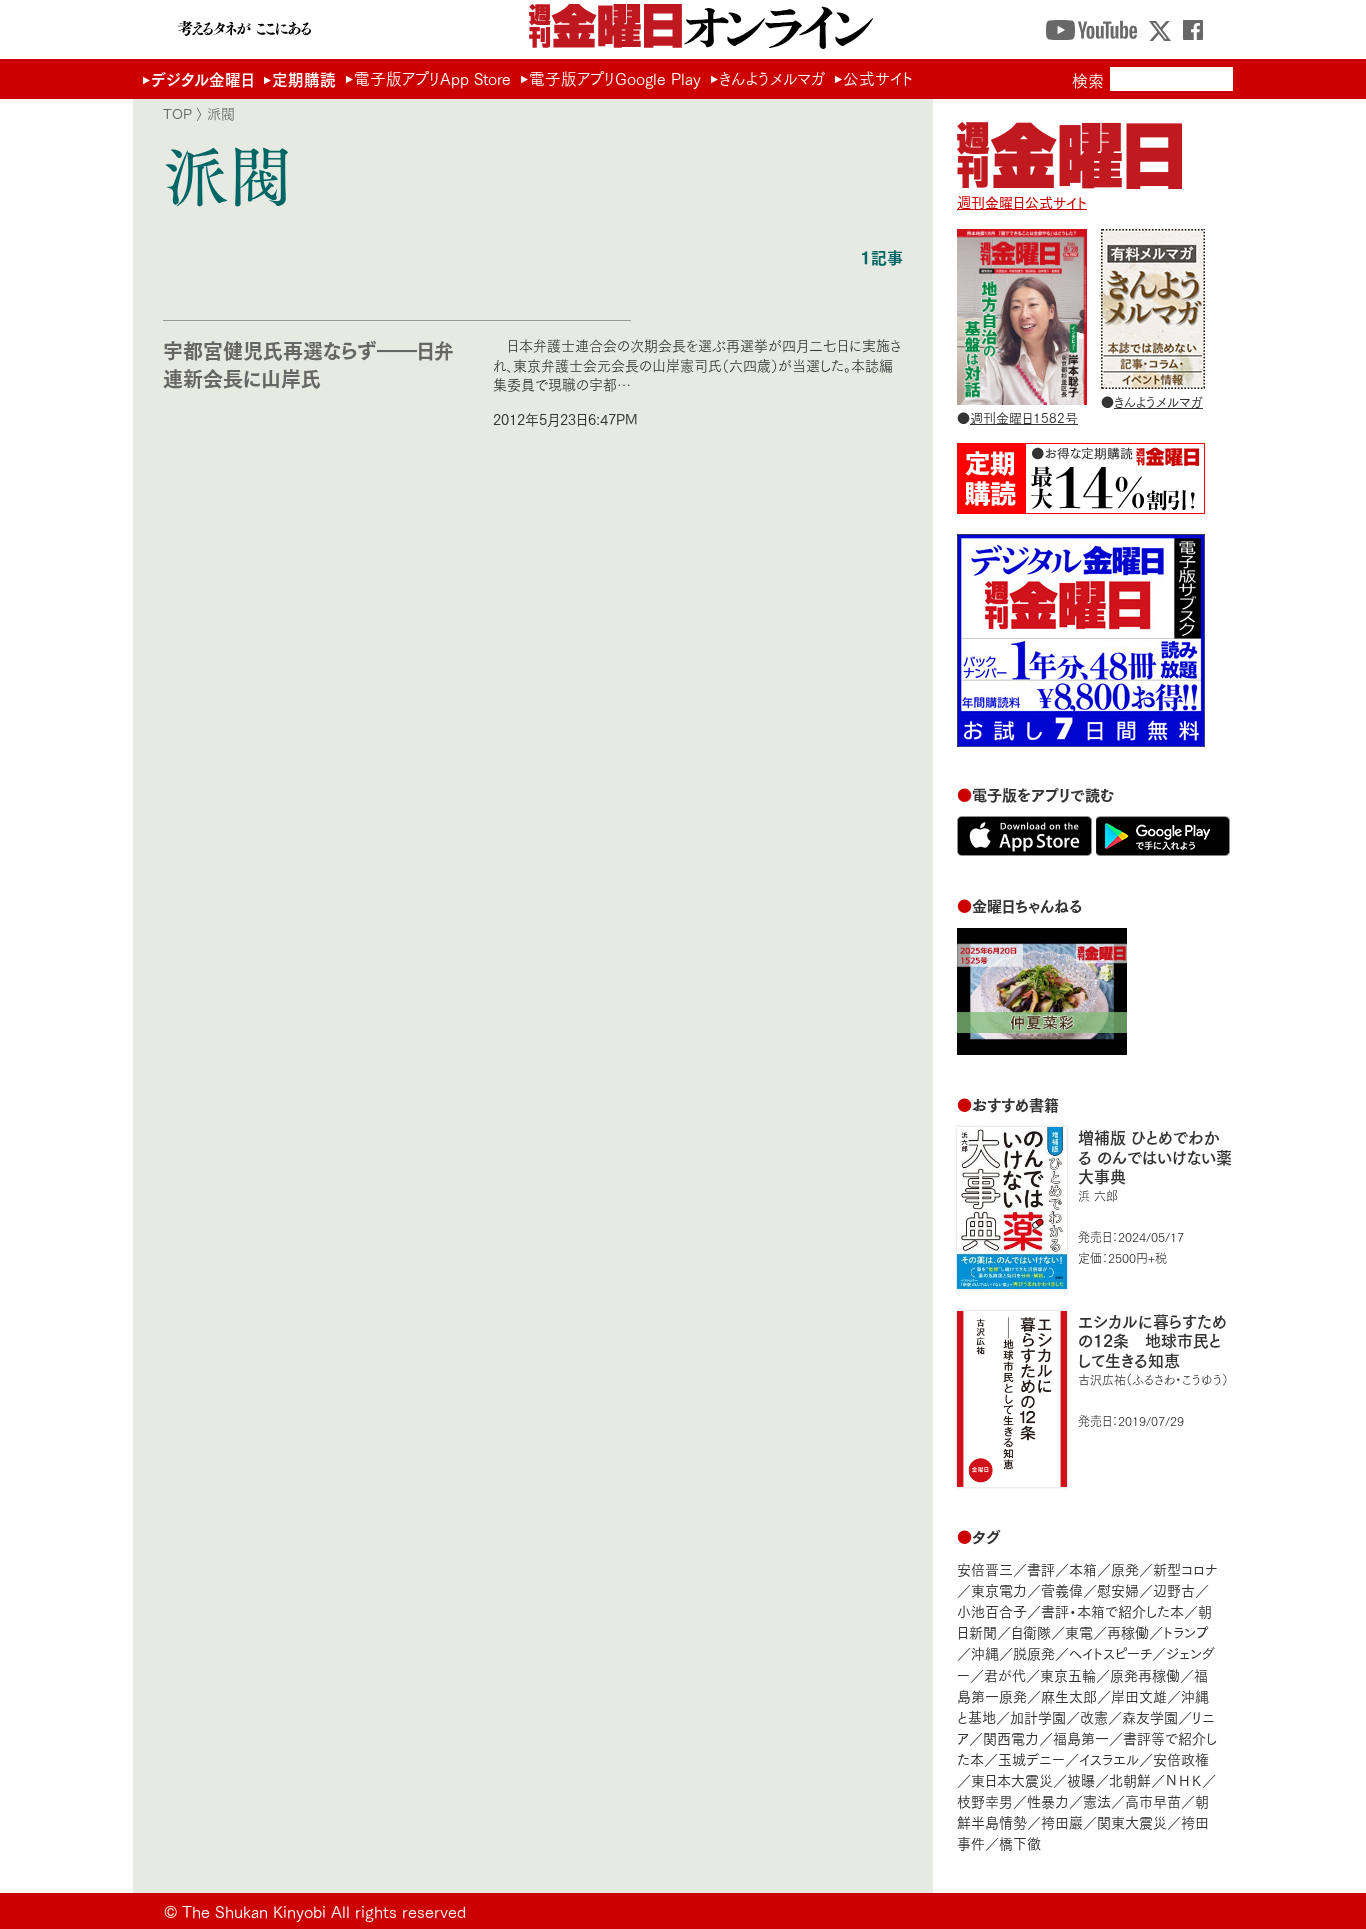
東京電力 (999, 1589)
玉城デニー (1031, 1758)
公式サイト (878, 78)
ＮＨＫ (1183, 1779)
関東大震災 (1132, 1821)
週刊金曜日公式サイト (1022, 201)
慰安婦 (1118, 1589)
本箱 (1083, 1568)
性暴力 (1048, 1800)
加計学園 (1038, 1716)
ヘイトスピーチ (1110, 1652)
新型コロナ (1185, 1568)
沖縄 (985, 1652)
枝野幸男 (985, 1800)
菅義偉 (1062, 1589)
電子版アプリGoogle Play (615, 78)
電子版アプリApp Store (432, 78)
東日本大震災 (1012, 1779)
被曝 (1081, 1779)
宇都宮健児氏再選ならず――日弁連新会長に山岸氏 (308, 363)
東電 (1079, 1631)
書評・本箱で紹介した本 (1112, 1610)
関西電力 (1011, 1737)
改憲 (1094, 1716)
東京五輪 (1068, 1674)
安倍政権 (1181, 1758)
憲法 (1097, 1800)
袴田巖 (1062, 1821)
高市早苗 (1153, 1800)
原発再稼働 (1145, 1674)
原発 (1125, 1568)
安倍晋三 (985, 1568)
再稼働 (1128, 1631)
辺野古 (1174, 1589)
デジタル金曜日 (202, 78)
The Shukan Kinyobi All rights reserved (324, 1910)
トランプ (1186, 1631)
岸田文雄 (1139, 1695)
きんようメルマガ (772, 78)
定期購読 (304, 78)
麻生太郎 (1069, 1695)
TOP (177, 113)
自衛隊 (1031, 1631)
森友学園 (1150, 1716)
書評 (1041, 1568)
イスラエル (1109, 1758)
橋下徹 (1020, 1842)
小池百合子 (992, 1610)
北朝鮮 (1130, 1779)
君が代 (1005, 1674)
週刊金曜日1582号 (1024, 417)
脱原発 (1034, 1652)
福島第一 (1081, 1737)
